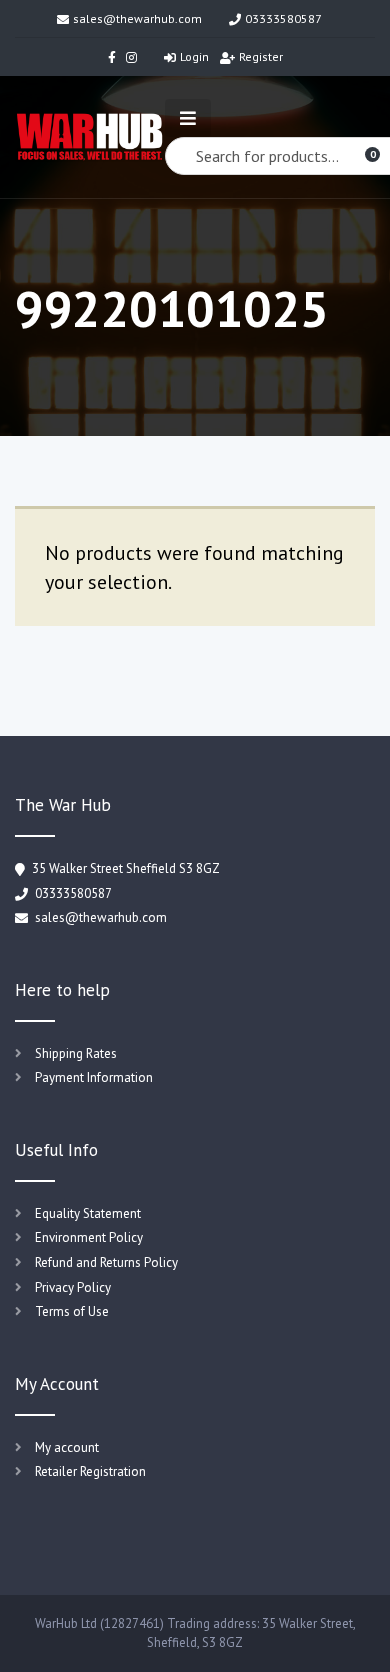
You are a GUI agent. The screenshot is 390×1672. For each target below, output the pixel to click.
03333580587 (283, 18)
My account (67, 1447)
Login (194, 56)
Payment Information (94, 1077)
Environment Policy (89, 1237)
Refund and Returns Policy (106, 1262)
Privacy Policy (73, 1287)
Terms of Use (72, 1311)
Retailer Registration (90, 1471)
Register (261, 56)
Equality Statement (88, 1213)
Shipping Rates (76, 1053)
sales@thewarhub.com (137, 18)
